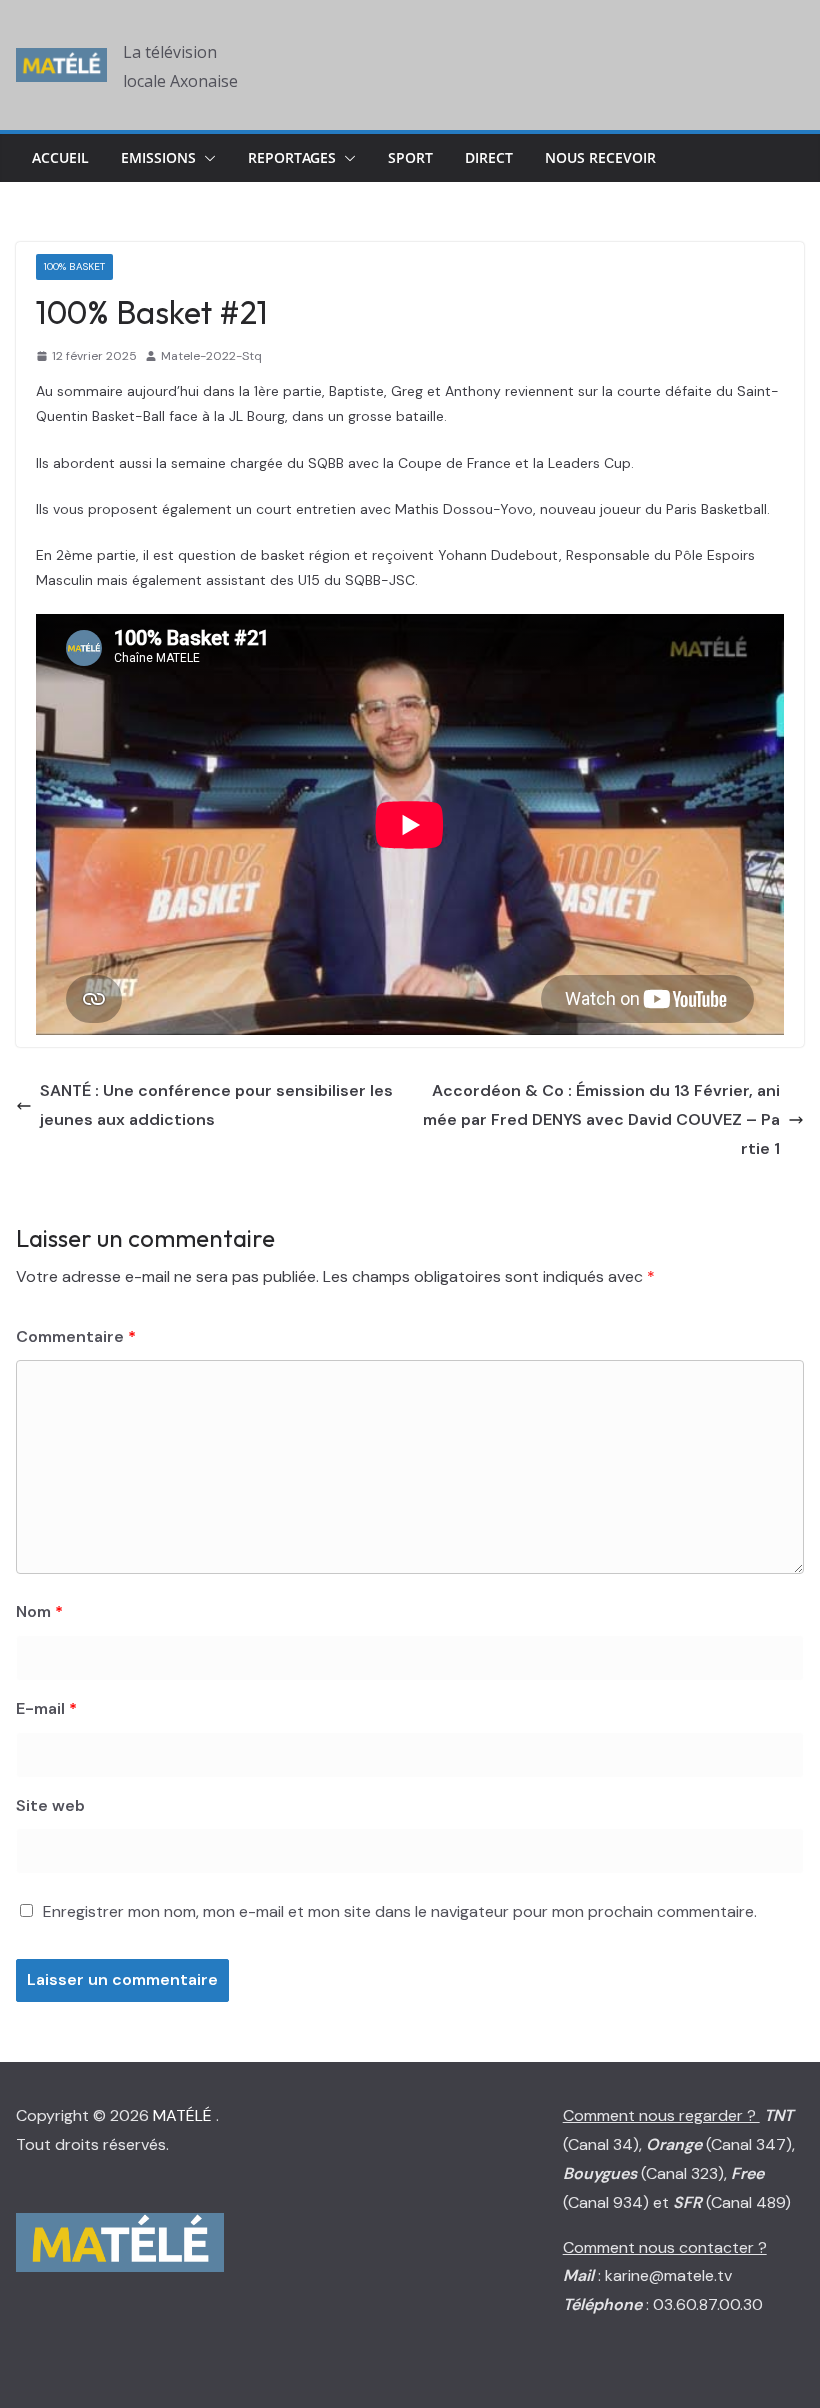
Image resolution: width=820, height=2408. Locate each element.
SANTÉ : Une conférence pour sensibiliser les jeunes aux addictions (216, 1105)
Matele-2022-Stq (211, 356)
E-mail (46, 1708)
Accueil (60, 157)
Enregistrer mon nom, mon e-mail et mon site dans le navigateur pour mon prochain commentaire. (400, 1911)
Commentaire (76, 1336)
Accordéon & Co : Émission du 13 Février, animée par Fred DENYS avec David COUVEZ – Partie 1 (601, 1119)
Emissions (158, 157)
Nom (39, 1611)
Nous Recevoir (600, 157)
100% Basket (74, 266)
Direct (489, 157)
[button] (206, 158)
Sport (410, 157)
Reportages (292, 157)
